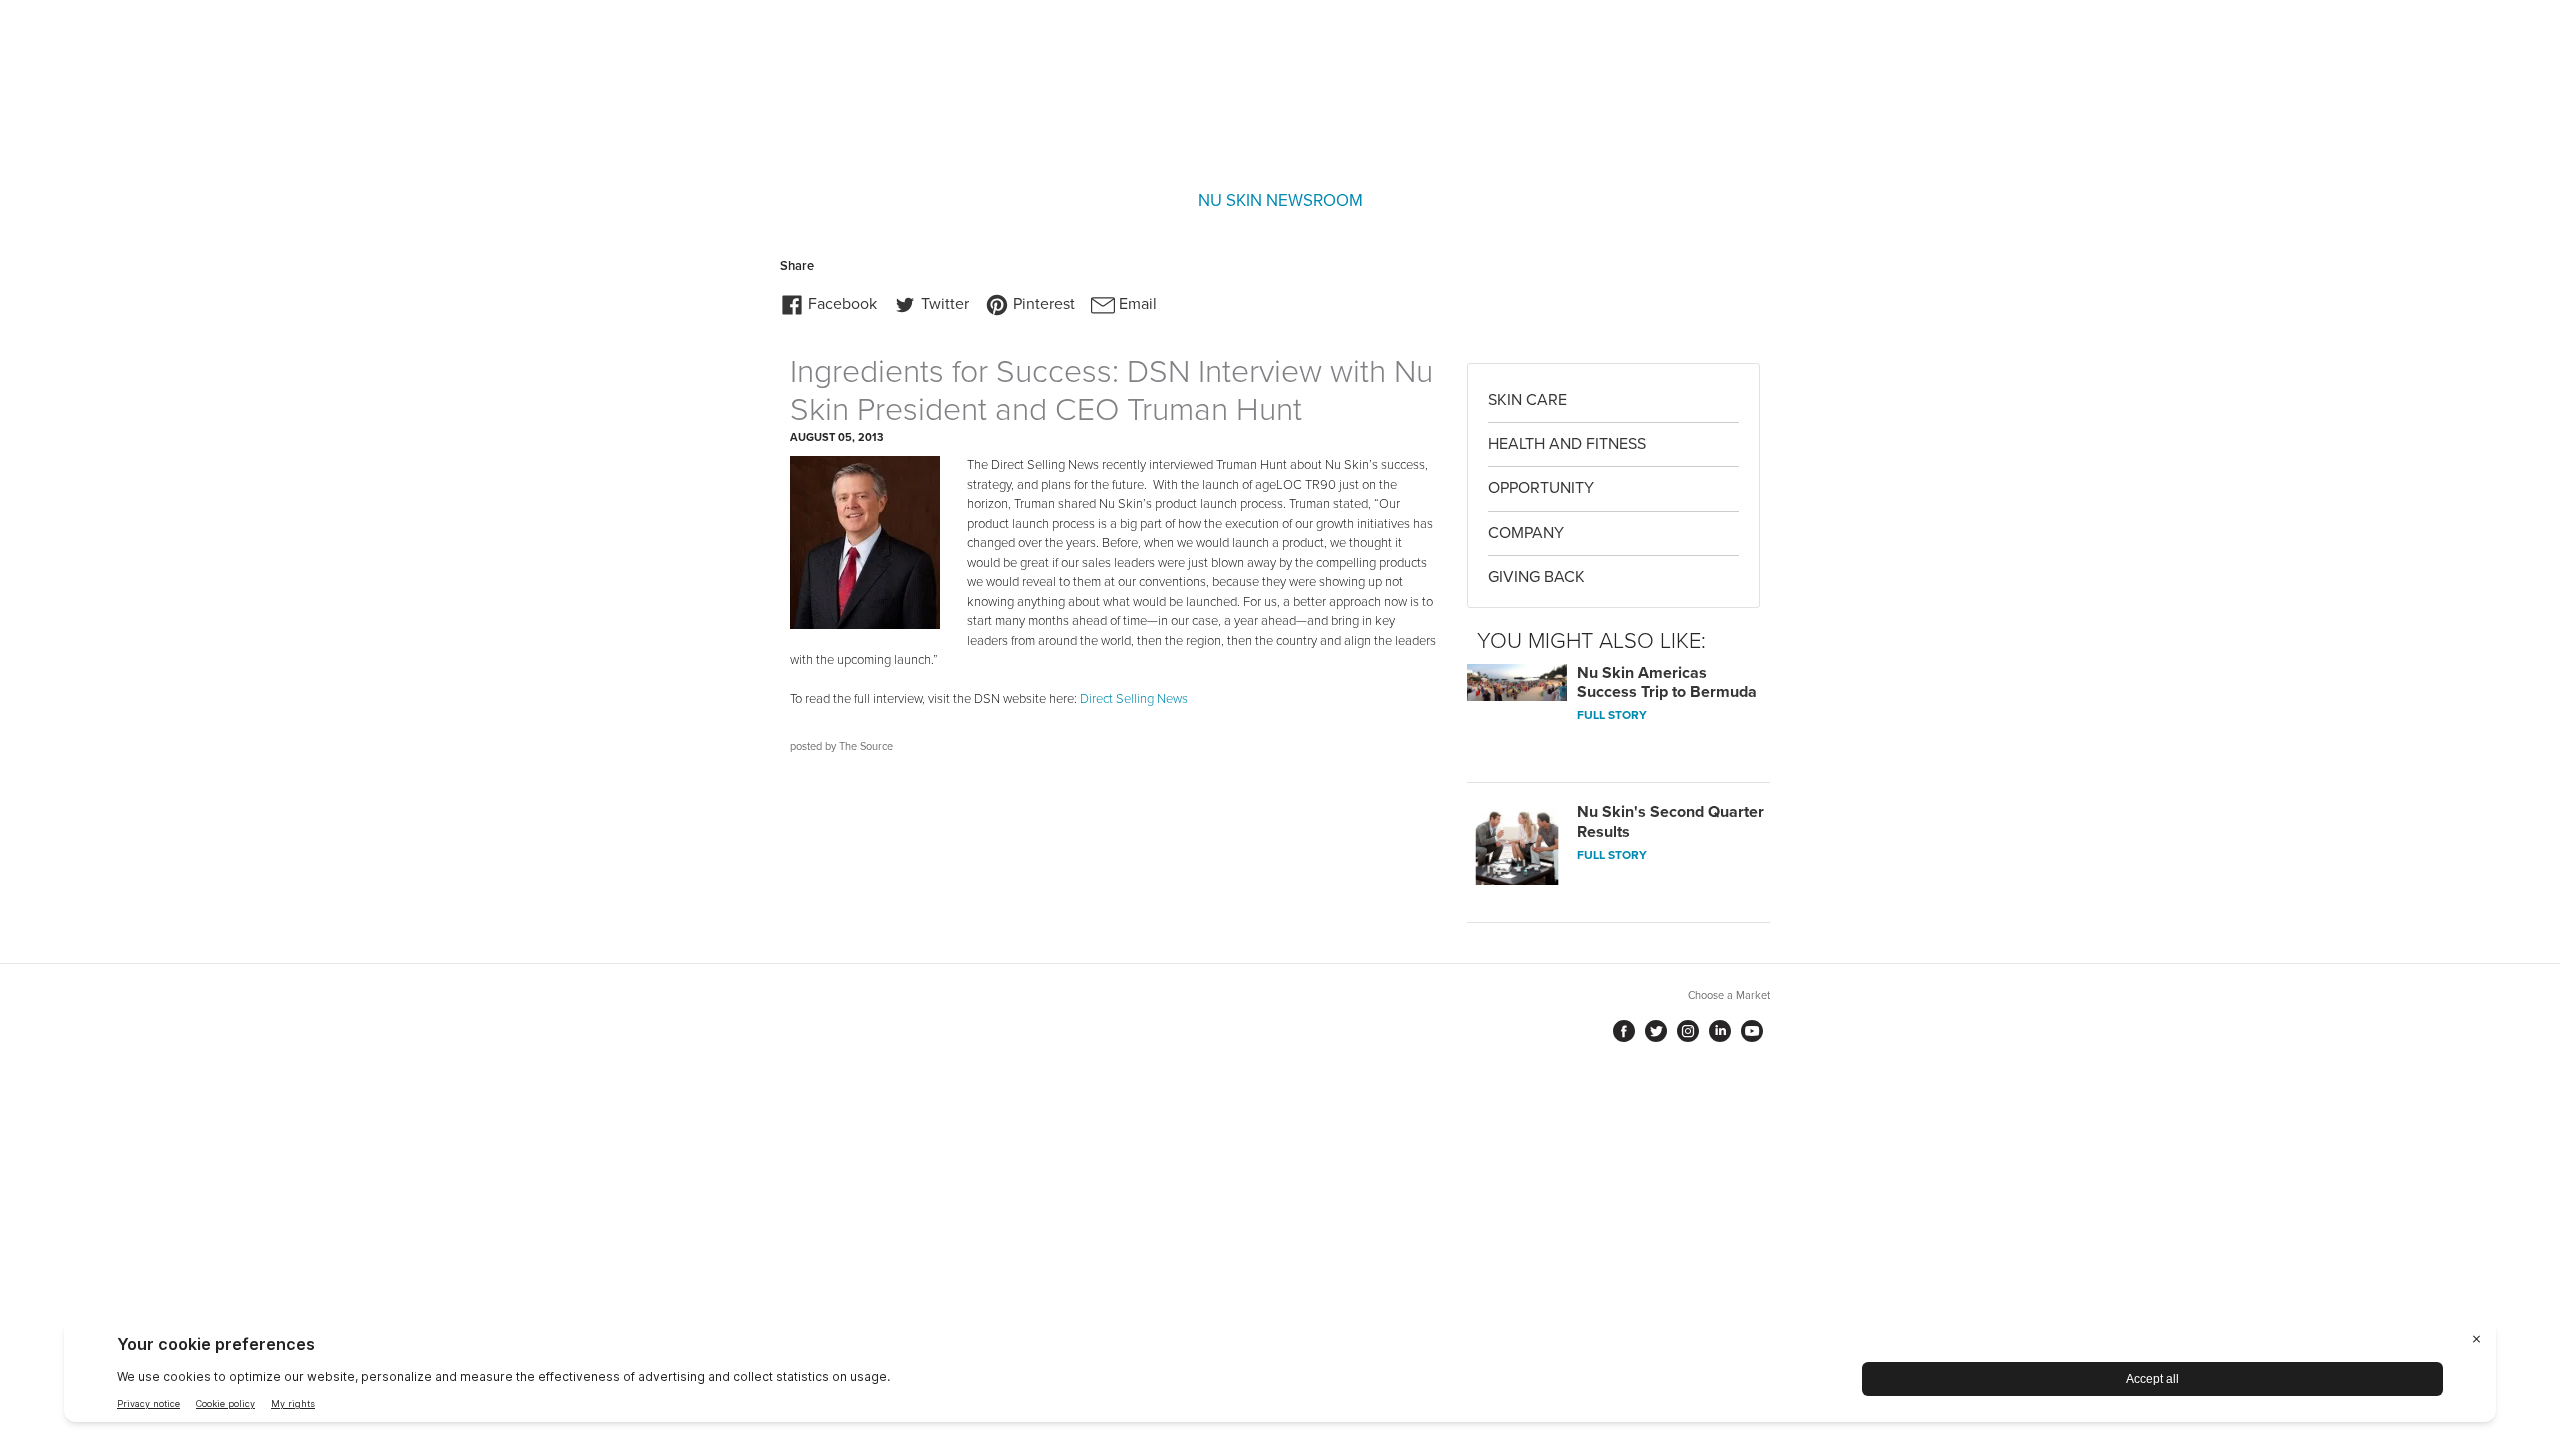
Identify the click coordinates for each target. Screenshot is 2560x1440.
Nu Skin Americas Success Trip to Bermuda (1667, 682)
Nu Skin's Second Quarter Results (1670, 821)
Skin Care (1527, 400)
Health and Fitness (1567, 444)
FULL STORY (1612, 715)
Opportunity (1541, 488)
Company (1526, 533)
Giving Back (1536, 577)
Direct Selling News (1134, 699)
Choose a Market (1729, 995)
